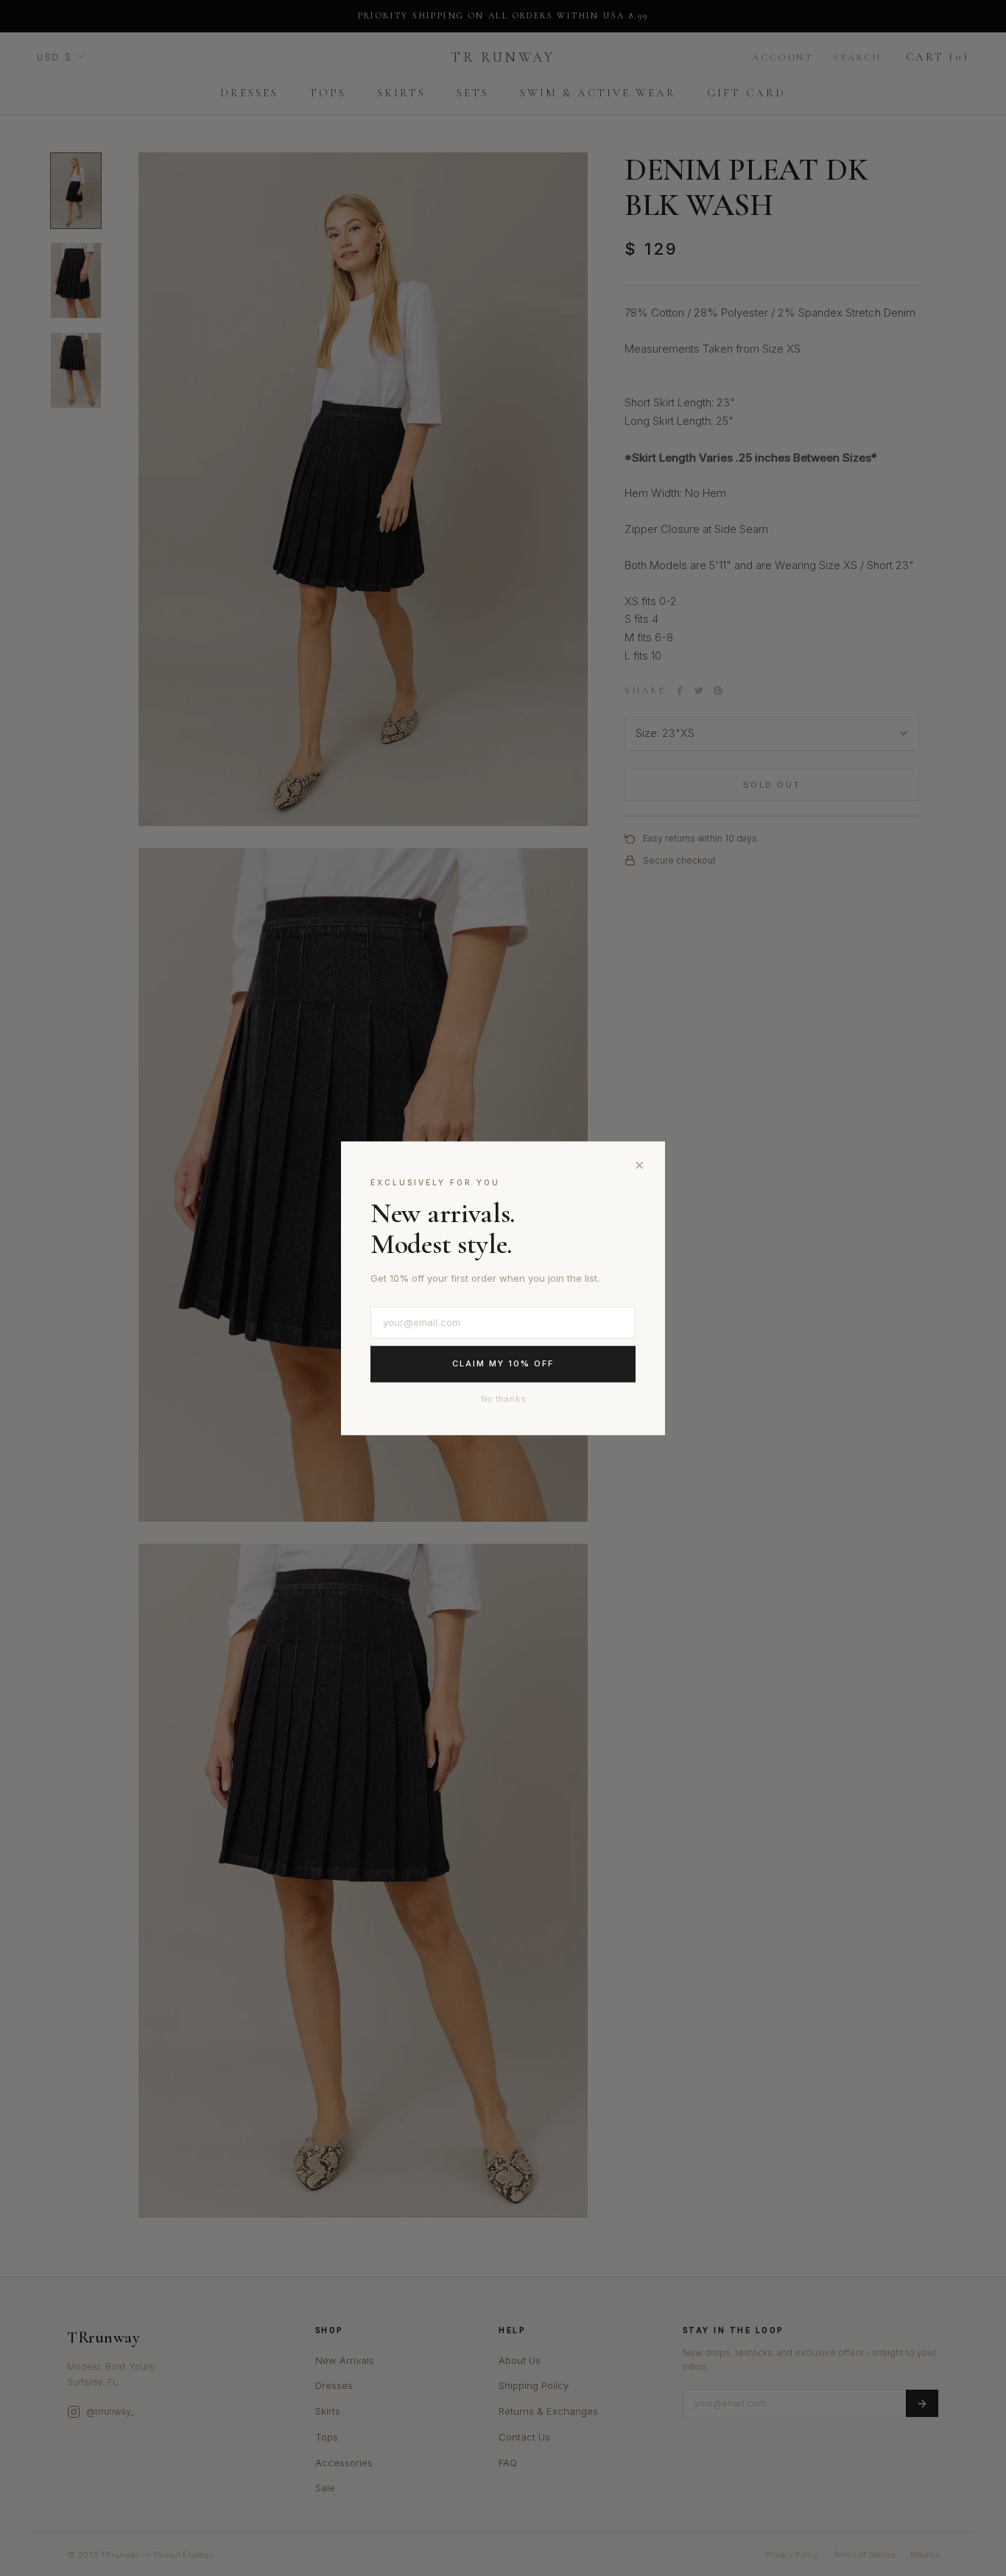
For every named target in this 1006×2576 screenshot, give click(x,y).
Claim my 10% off (503, 1364)
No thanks (503, 1399)
